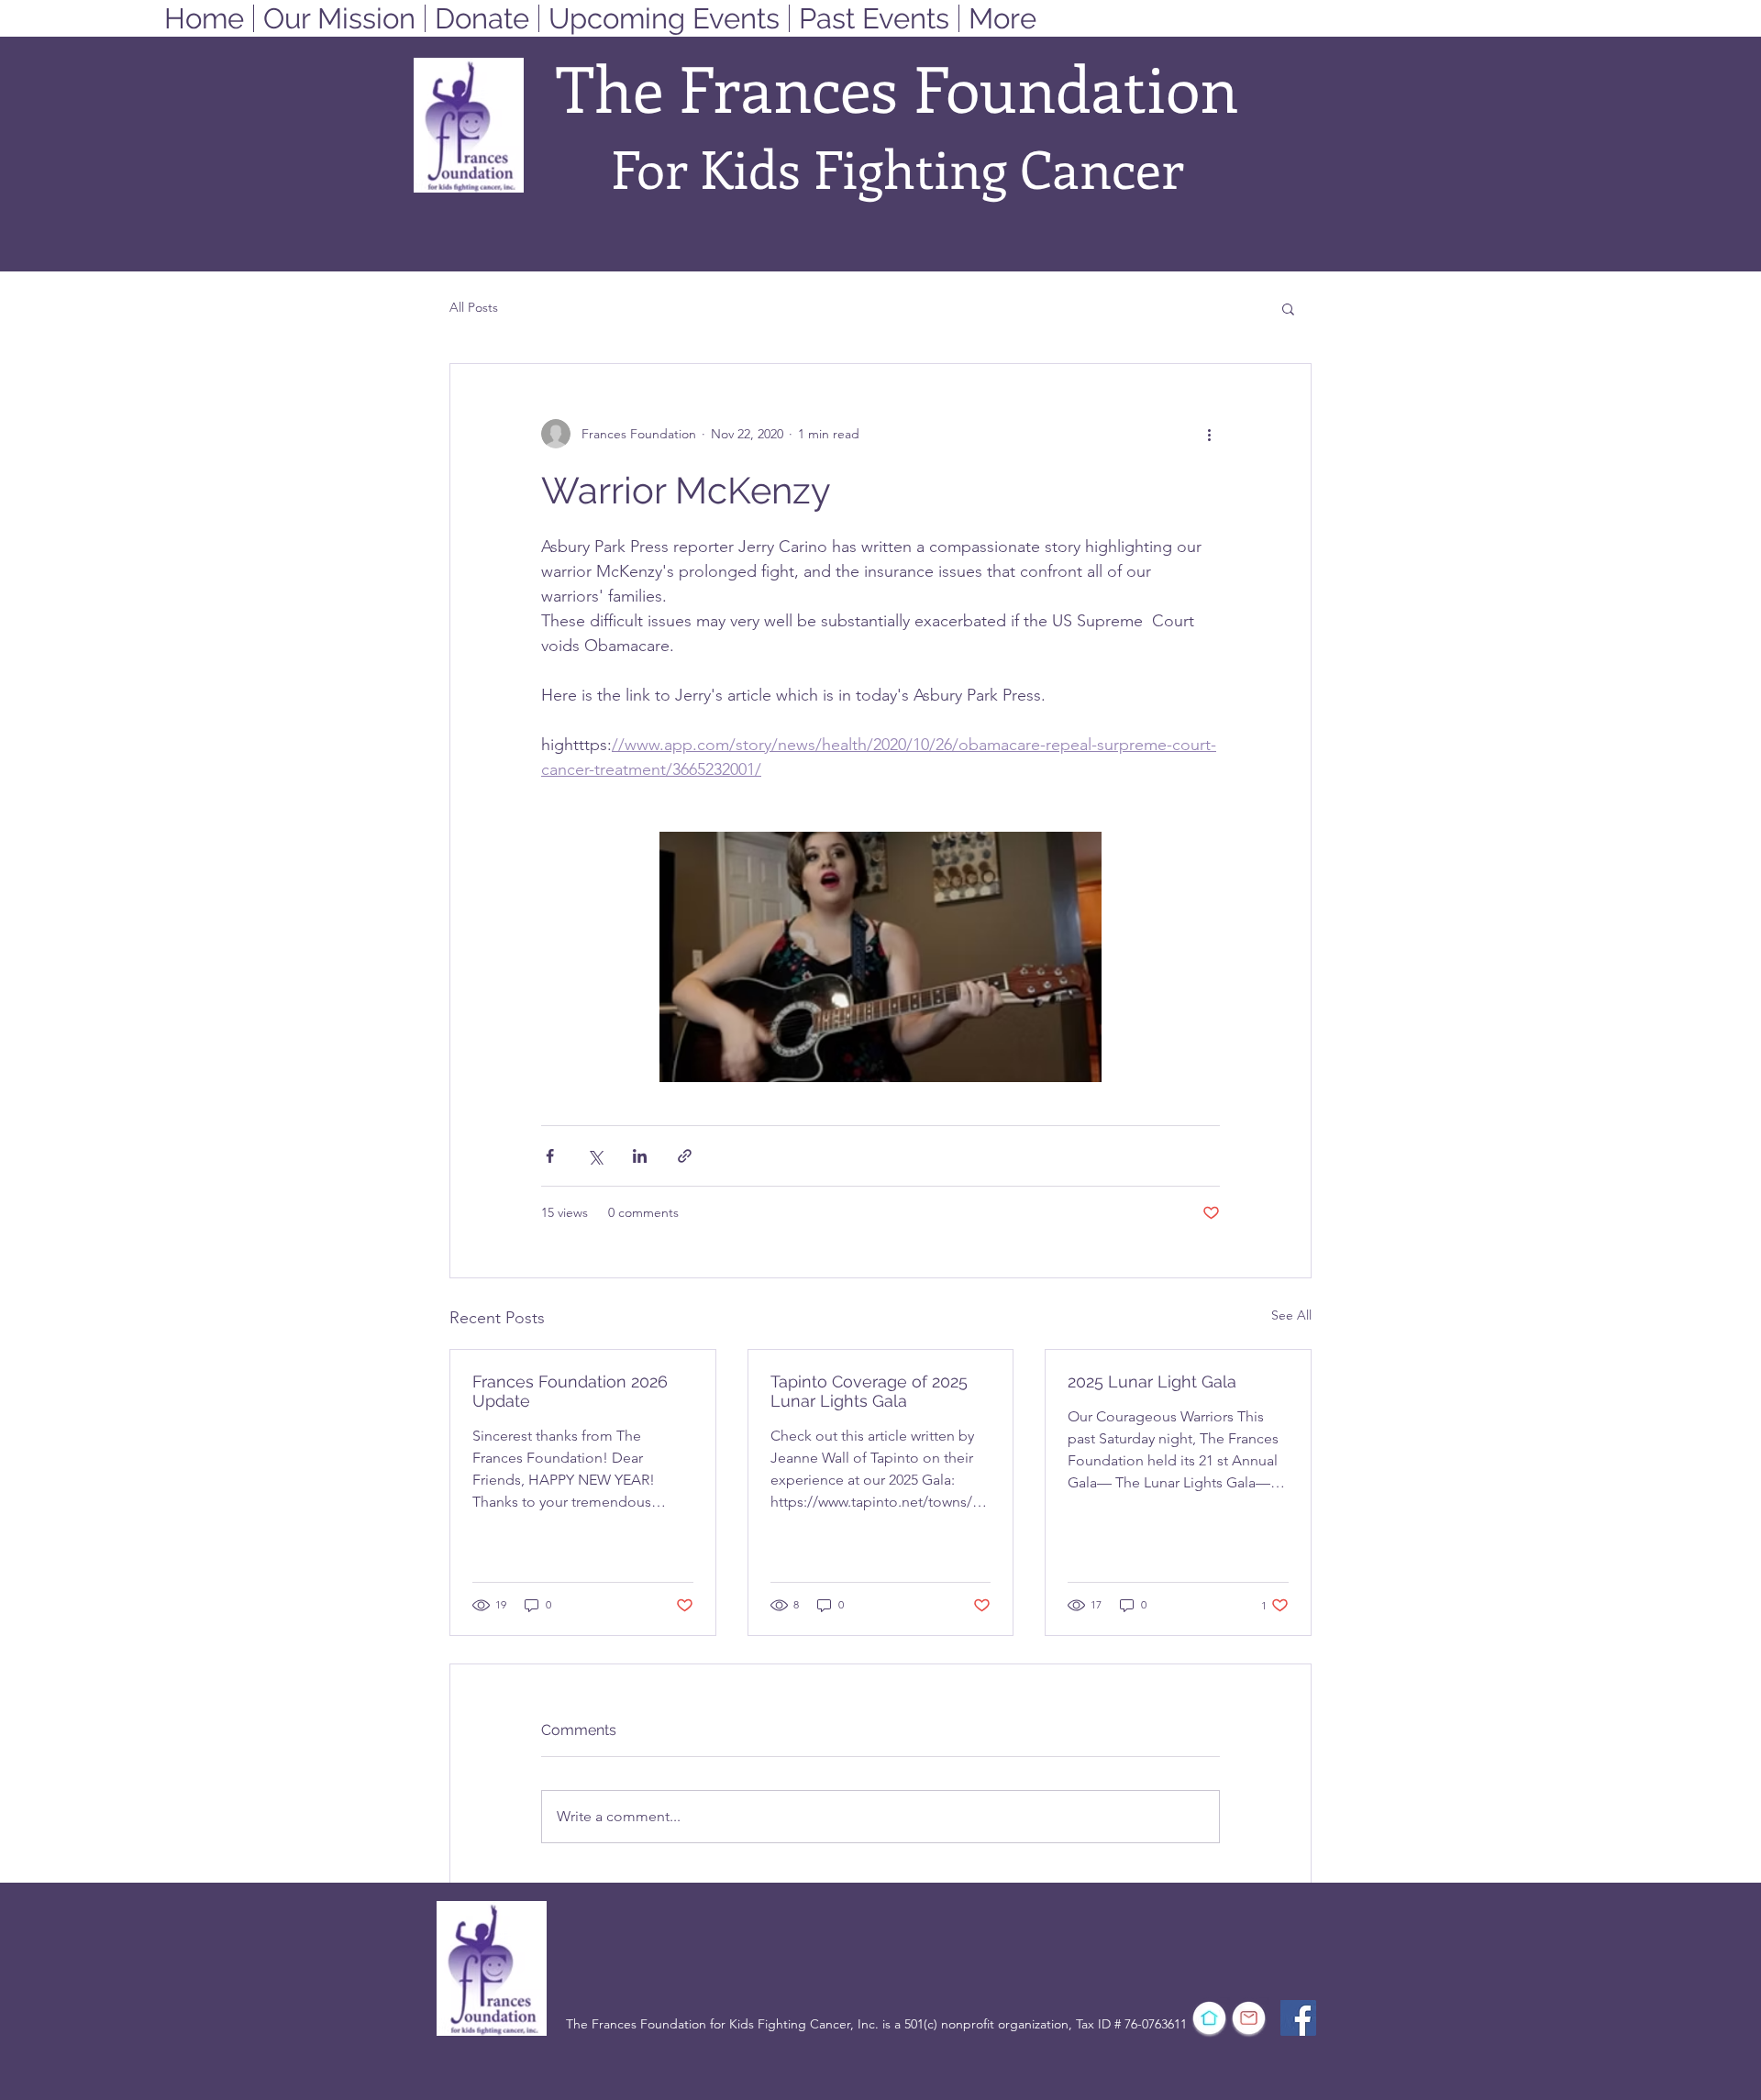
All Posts (474, 307)
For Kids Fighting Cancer (897, 168)
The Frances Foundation (897, 87)
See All (1291, 1315)
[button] (1288, 308)
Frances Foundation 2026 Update (570, 1391)
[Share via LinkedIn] (640, 1156)
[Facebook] (1298, 2018)
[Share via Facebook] (550, 1156)
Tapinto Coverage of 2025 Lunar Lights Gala (869, 1391)
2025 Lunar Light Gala (1152, 1382)
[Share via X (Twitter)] (595, 1156)
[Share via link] (685, 1156)
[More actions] (1209, 434)
